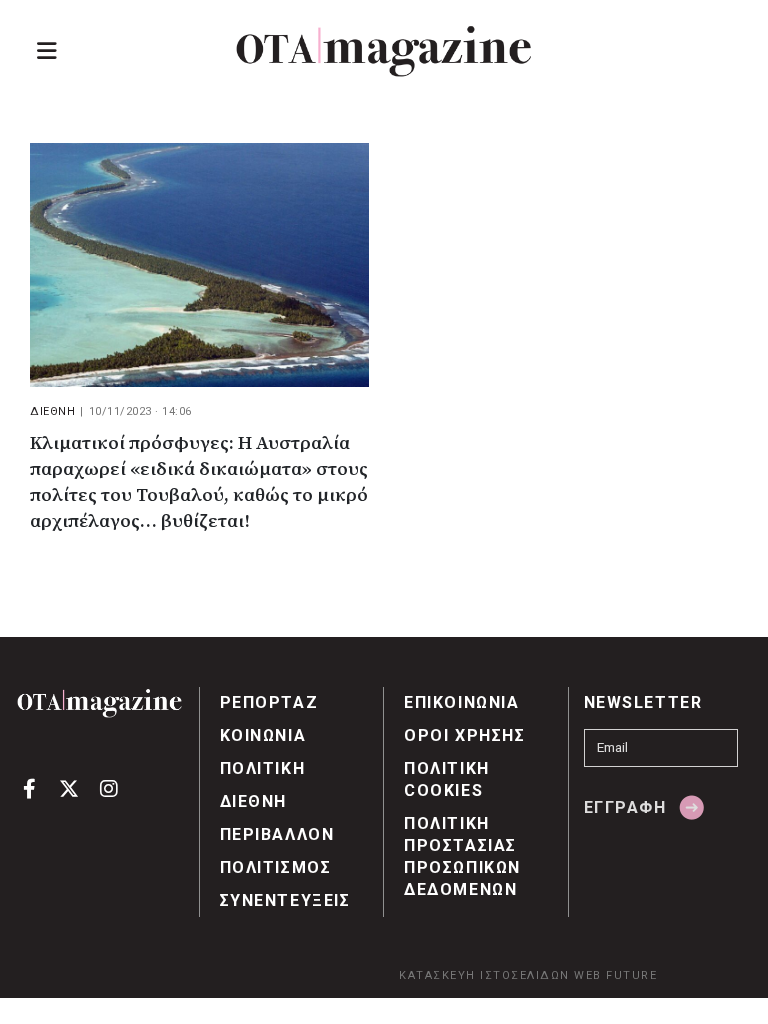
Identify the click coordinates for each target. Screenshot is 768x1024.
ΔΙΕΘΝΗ (52, 411)
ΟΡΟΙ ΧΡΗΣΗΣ (465, 735)
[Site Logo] (384, 51)
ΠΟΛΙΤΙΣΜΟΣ (276, 867)
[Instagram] (108, 787)
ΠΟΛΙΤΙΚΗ (263, 768)
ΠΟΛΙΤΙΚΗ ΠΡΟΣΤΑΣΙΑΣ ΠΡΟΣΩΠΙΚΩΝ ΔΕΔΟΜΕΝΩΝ (462, 856)
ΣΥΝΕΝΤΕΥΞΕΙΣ (285, 900)
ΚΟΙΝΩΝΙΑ (263, 735)
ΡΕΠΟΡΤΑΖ (269, 702)
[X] (69, 787)
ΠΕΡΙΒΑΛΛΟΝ (277, 834)
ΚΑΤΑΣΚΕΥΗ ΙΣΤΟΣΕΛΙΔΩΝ (484, 975)
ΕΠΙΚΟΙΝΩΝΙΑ (462, 702)
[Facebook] (29, 787)
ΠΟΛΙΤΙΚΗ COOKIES (447, 779)
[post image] (199, 265)
